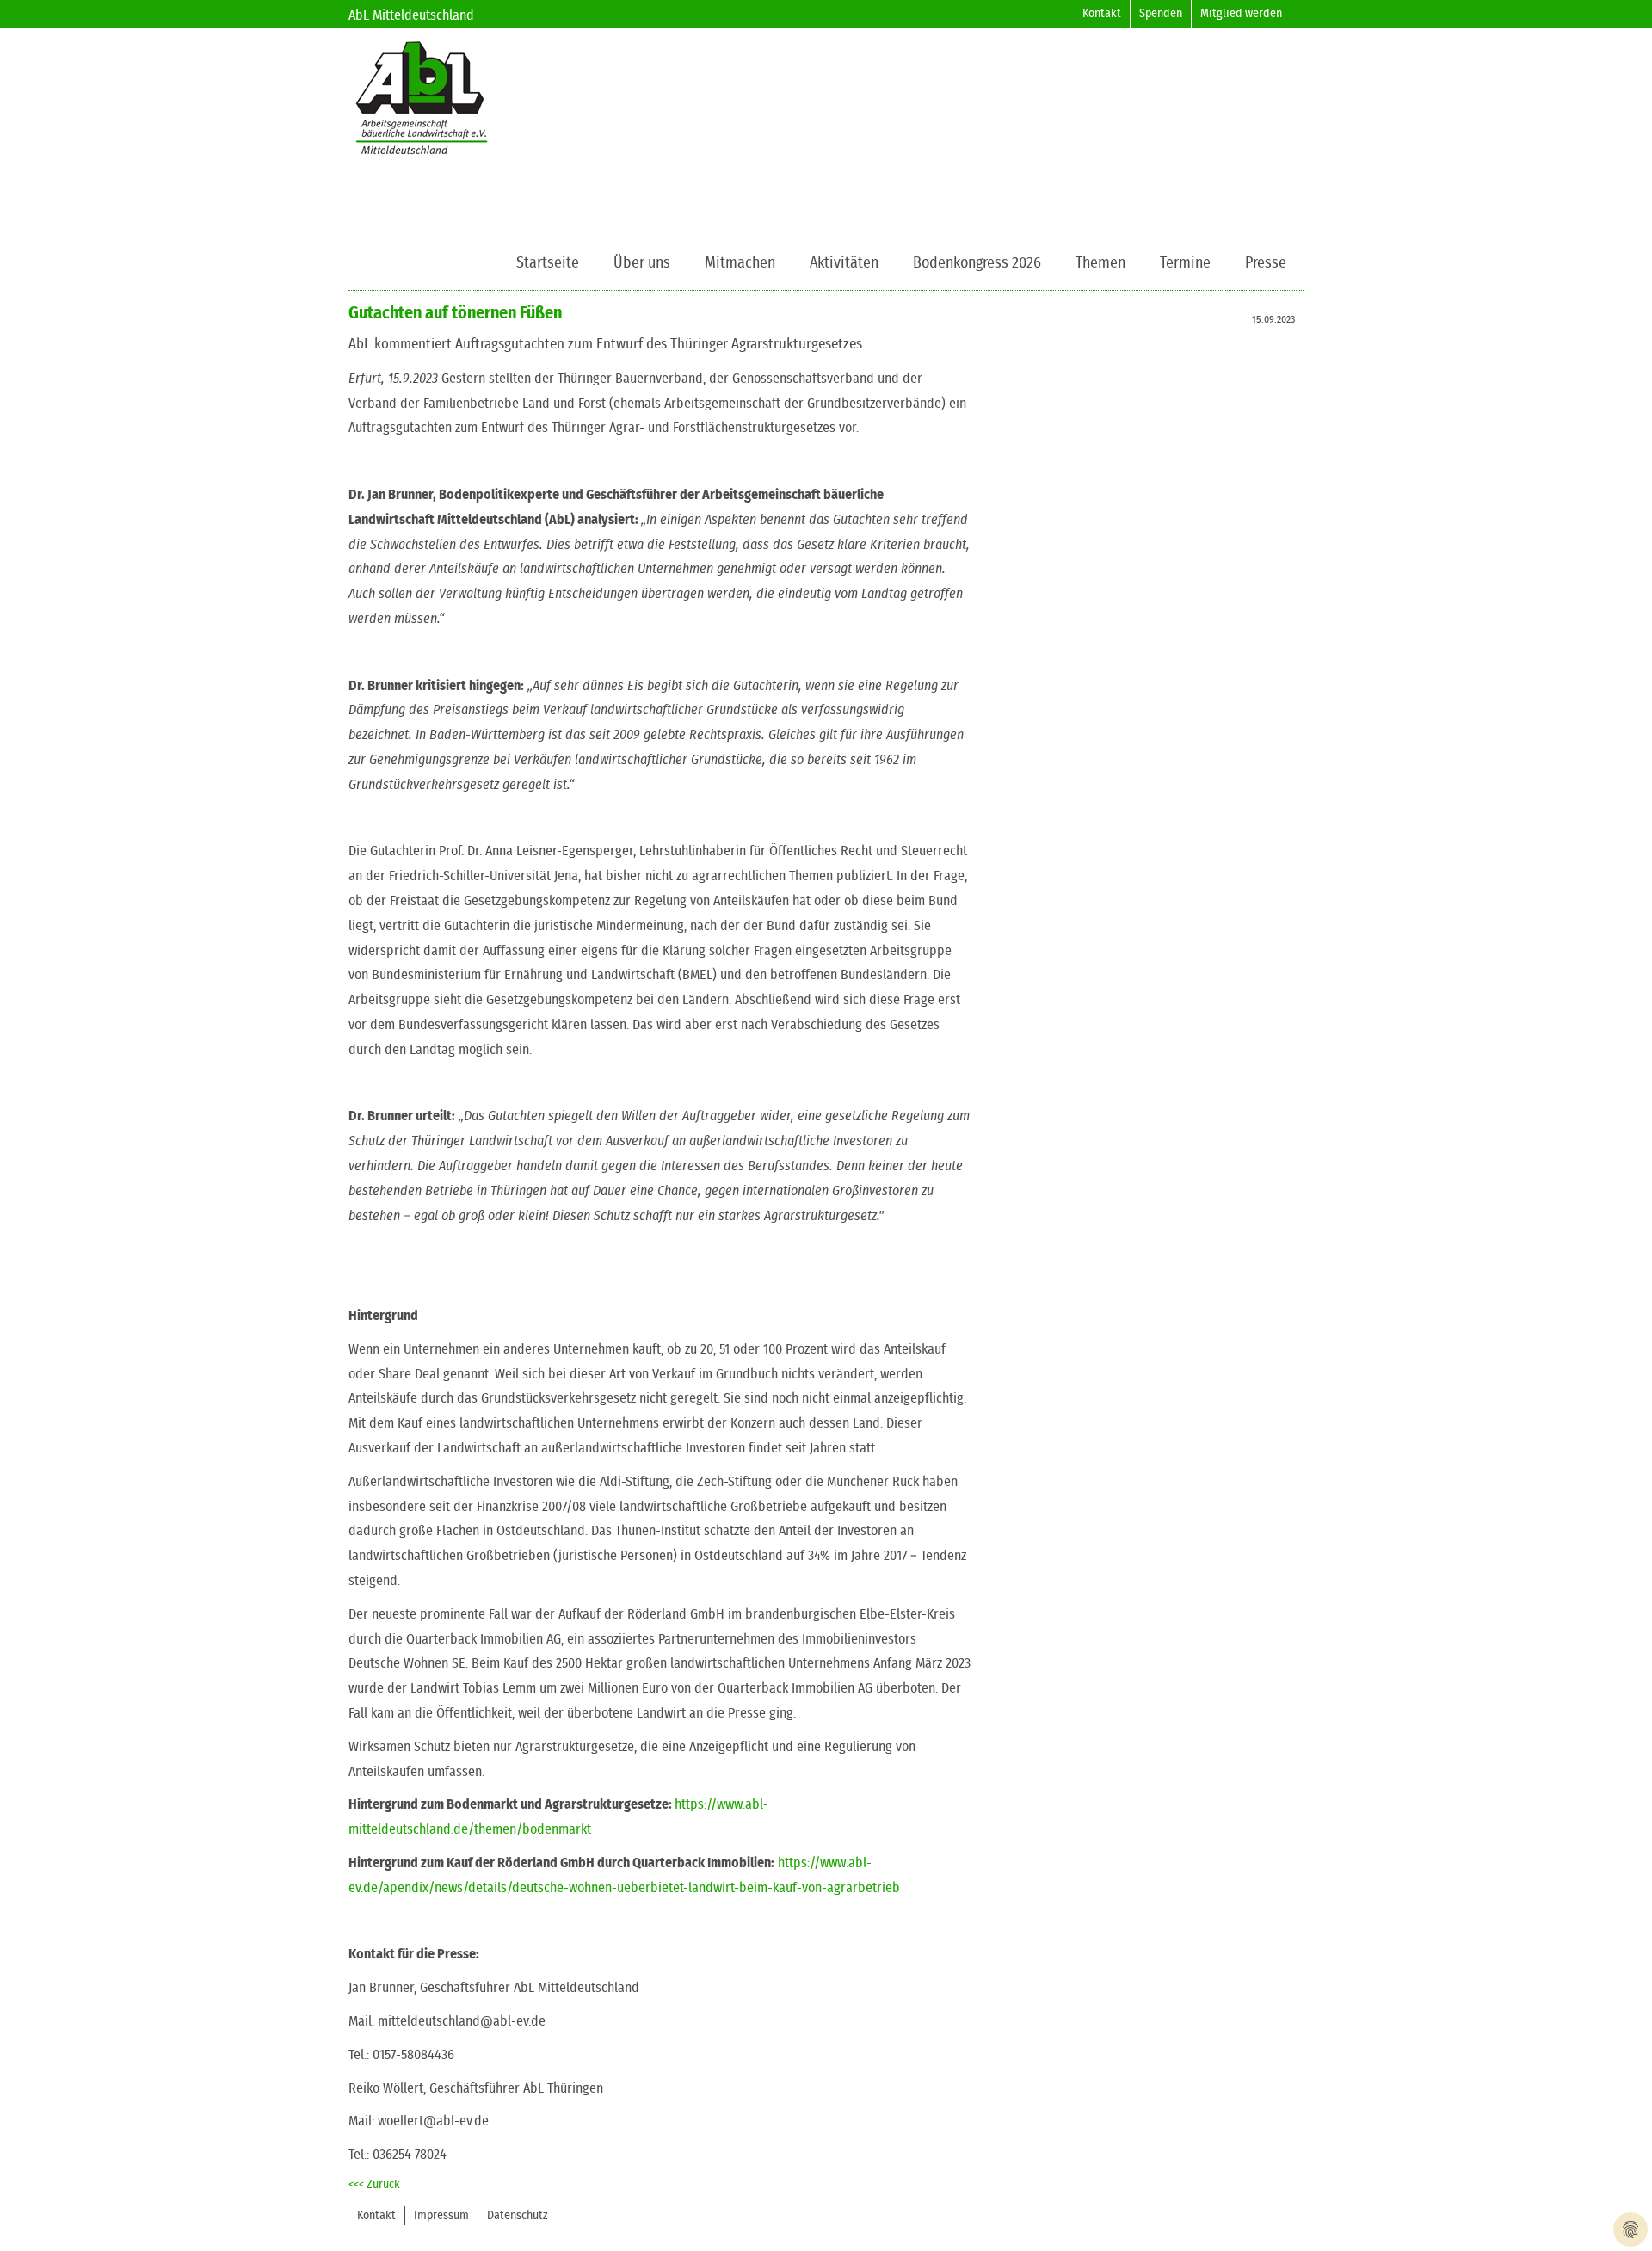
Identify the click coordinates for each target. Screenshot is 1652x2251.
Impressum (441, 2216)
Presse (1266, 263)
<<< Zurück (374, 2185)
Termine (1185, 263)
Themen (1100, 263)
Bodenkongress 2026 (977, 263)
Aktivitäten (844, 263)
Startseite (548, 263)
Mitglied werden (1241, 14)
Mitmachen (740, 263)
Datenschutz (518, 2216)
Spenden (1161, 14)
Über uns (642, 263)
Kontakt (1102, 14)
